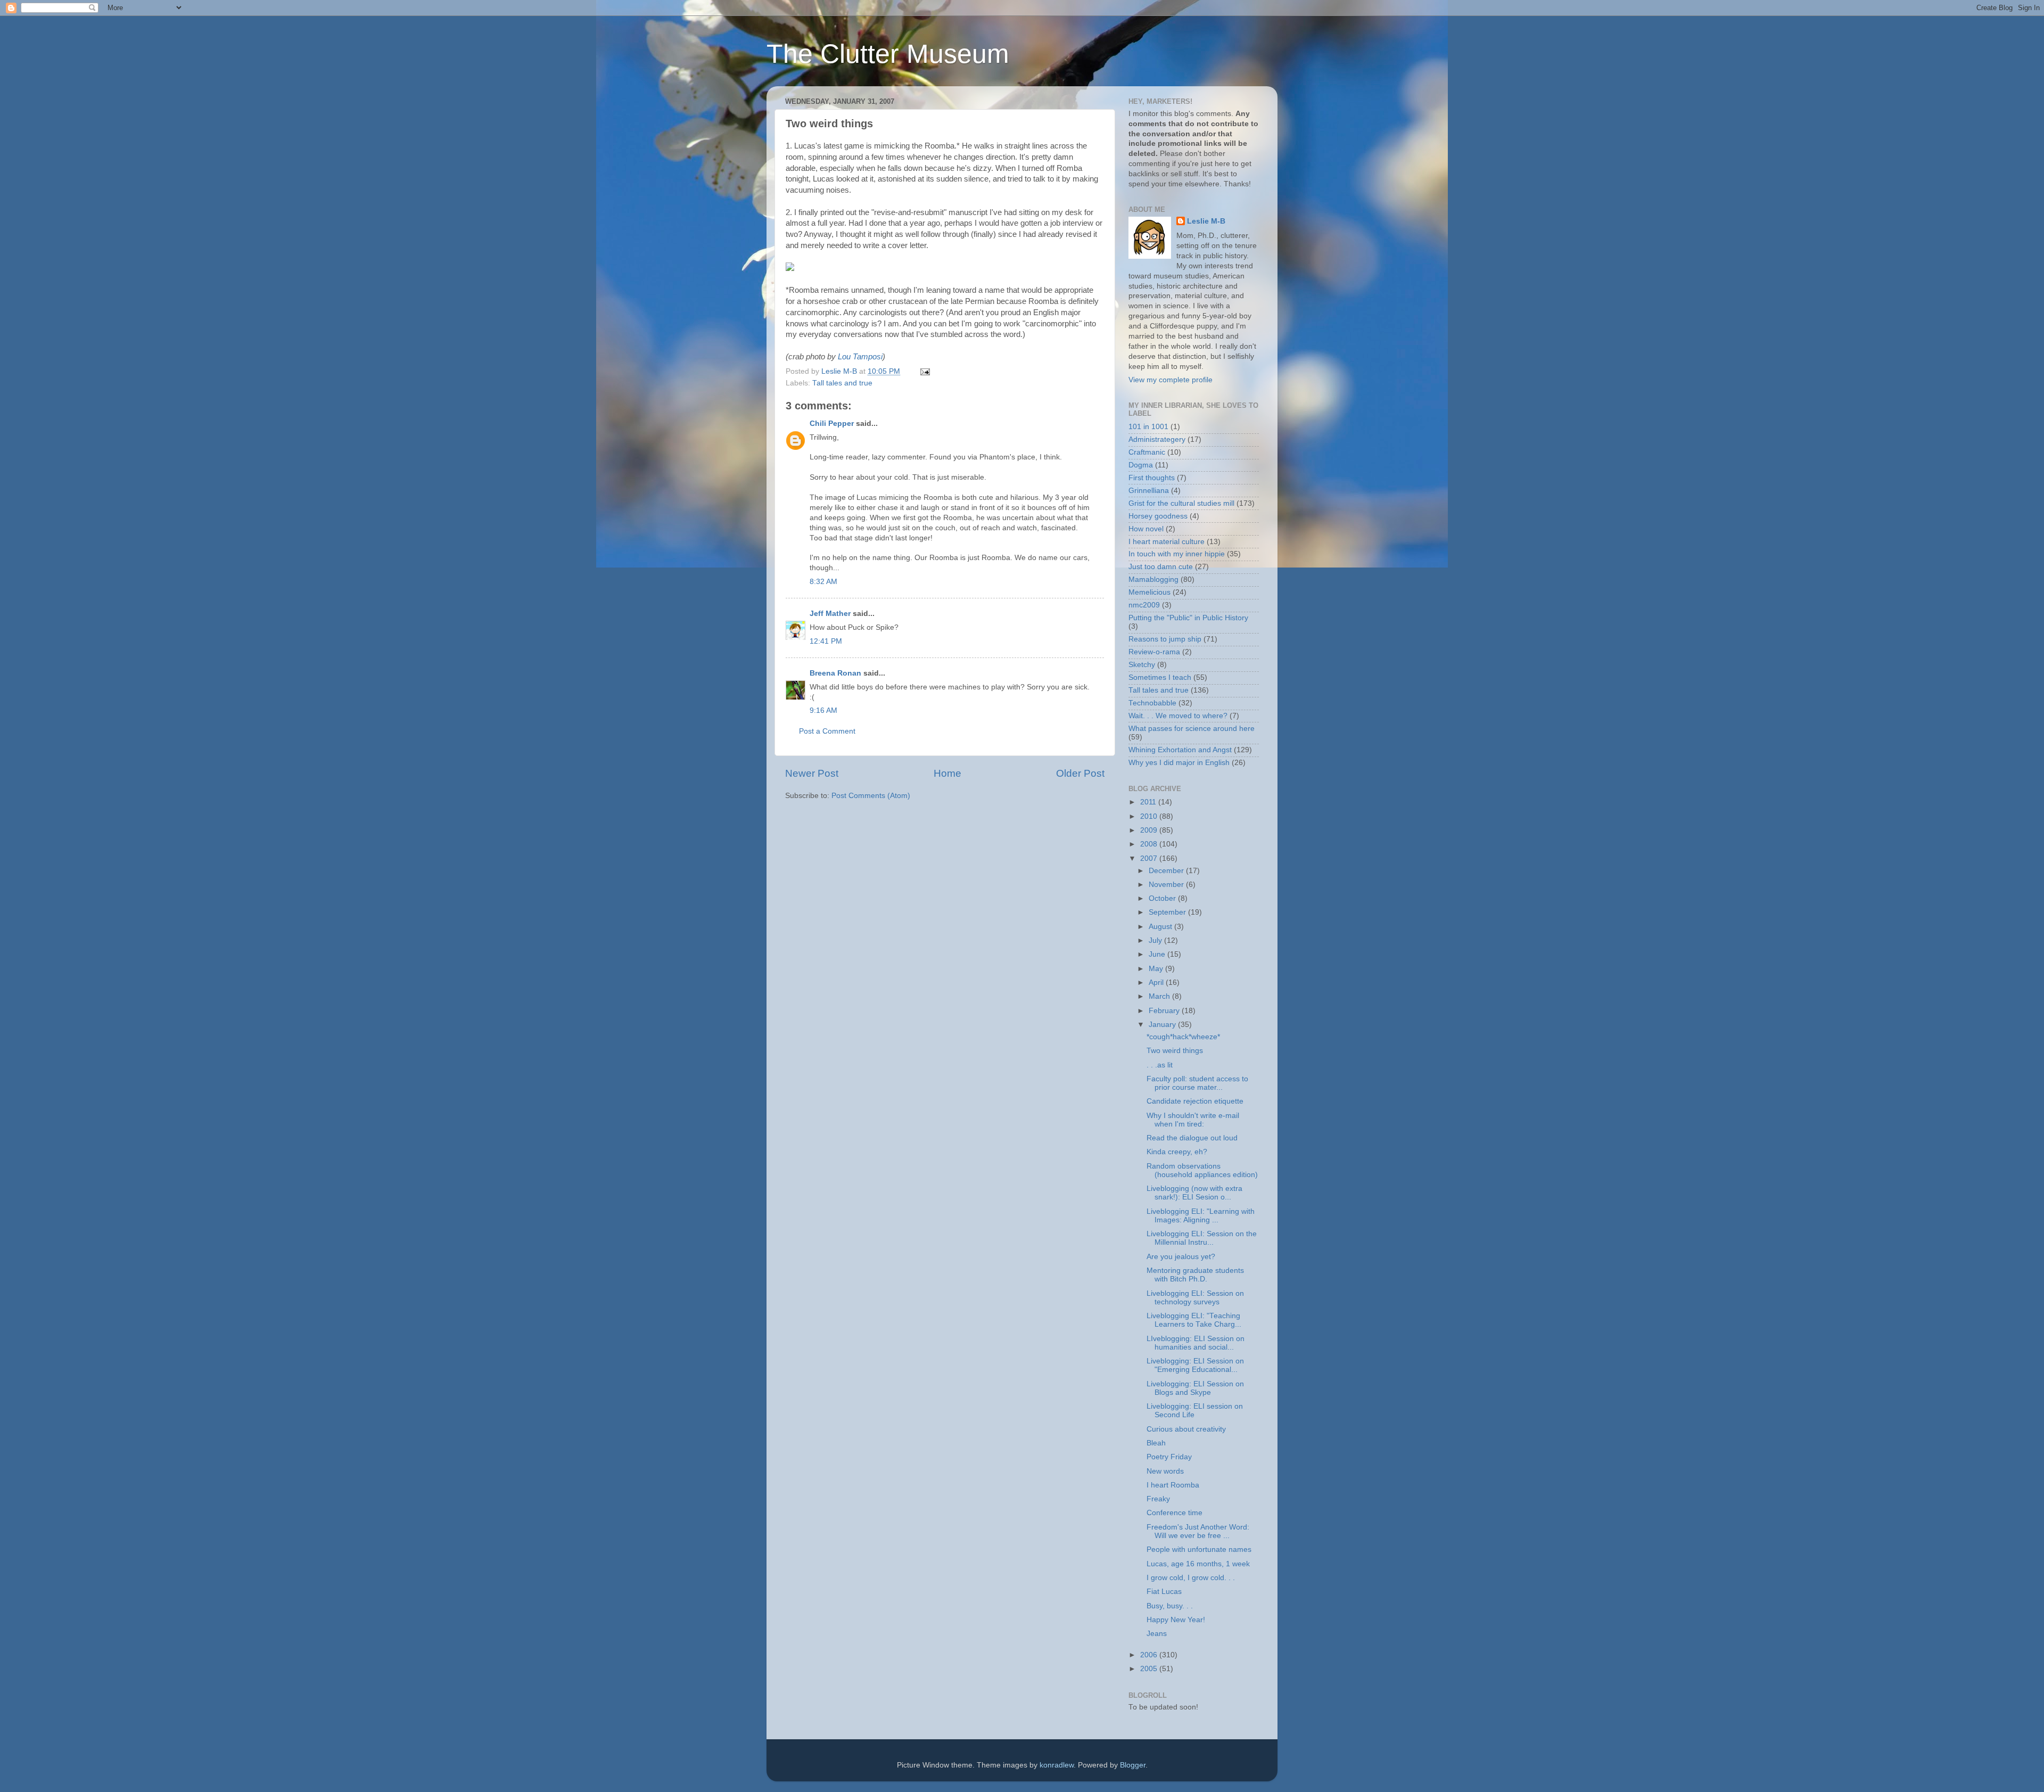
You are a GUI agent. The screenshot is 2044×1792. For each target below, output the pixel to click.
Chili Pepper (832, 424)
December (1167, 871)
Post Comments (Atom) (871, 796)
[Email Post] (924, 371)
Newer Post (812, 773)
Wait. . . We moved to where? (1178, 716)
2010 (1150, 816)
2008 (1150, 844)
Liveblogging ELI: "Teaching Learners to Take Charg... (1194, 1320)
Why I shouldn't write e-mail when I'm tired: (1193, 1120)
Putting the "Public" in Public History (1188, 618)
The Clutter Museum (888, 54)
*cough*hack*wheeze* (1183, 1037)
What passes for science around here (1192, 729)
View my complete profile (1171, 380)
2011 (1149, 802)
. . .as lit (1160, 1065)
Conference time (1175, 1513)
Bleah (1156, 1443)
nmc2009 (1144, 605)
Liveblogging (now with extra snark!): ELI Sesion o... (1194, 1193)
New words (1165, 1471)
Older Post (1080, 773)
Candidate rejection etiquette (1195, 1101)
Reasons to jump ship (1165, 639)
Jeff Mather (830, 614)
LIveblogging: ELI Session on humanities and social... (1196, 1343)
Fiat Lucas (1164, 1592)
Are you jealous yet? (1181, 1257)
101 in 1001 (1148, 427)
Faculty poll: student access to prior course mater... (1197, 1083)
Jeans (1157, 1634)
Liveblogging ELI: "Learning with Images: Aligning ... (1201, 1216)
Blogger (1133, 1765)
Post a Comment (827, 731)
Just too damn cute (1161, 567)
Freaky (1158, 1499)
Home (947, 773)
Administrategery (1157, 439)
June (1158, 954)
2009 (1150, 830)
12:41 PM (826, 641)
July (1156, 940)
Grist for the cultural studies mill (1181, 503)
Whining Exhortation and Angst (1180, 750)
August (1161, 927)
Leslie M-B (1206, 221)
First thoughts (1152, 478)
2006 (1150, 1655)
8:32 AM (823, 582)
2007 (1150, 858)
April (1157, 983)
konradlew (1057, 1765)
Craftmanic (1147, 452)
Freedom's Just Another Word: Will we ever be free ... (1198, 1531)
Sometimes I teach (1160, 677)
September (1168, 912)
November (1167, 885)
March (1160, 996)
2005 (1150, 1669)
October (1163, 898)
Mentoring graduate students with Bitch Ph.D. (1195, 1275)
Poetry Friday (1169, 1457)
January (1163, 1025)
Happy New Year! (1176, 1620)
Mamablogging (1153, 579)
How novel (1146, 529)
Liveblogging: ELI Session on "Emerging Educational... (1195, 1365)
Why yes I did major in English (1179, 763)
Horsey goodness (1158, 516)
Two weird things (1175, 1051)
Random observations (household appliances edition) (1202, 1170)
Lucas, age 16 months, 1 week (1198, 1564)
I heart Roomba (1173, 1485)
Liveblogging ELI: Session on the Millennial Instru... (1202, 1238)
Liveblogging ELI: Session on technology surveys (1195, 1298)
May (1157, 969)
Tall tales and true (842, 383)
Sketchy (1142, 665)
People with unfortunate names (1199, 1549)
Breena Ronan (835, 673)
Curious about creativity (1186, 1429)
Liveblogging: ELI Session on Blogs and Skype (1195, 1388)
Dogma (1141, 465)
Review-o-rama (1154, 652)
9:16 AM (823, 710)
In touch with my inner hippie (1177, 554)
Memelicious (1149, 592)
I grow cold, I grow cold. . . (1191, 1578)
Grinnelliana (1149, 491)
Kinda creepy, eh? (1177, 1152)
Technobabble (1152, 703)
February (1165, 1011)
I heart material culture (1167, 542)
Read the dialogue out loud (1192, 1138)
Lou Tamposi (860, 357)
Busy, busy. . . (1170, 1606)
